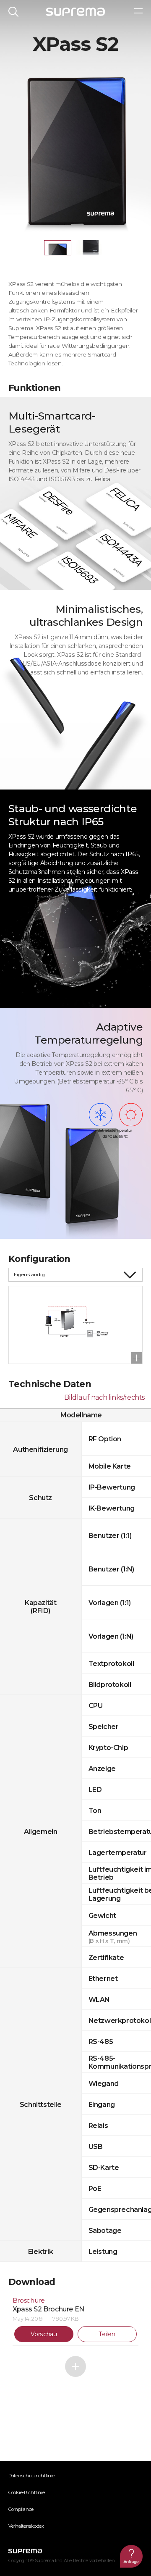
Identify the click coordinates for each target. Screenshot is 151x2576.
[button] (58, 248)
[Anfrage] (131, 2556)
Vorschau (44, 2334)
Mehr (75, 2366)
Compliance (21, 2509)
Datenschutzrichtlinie (31, 2476)
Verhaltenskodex (26, 2526)
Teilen (107, 2334)
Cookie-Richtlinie (26, 2492)
